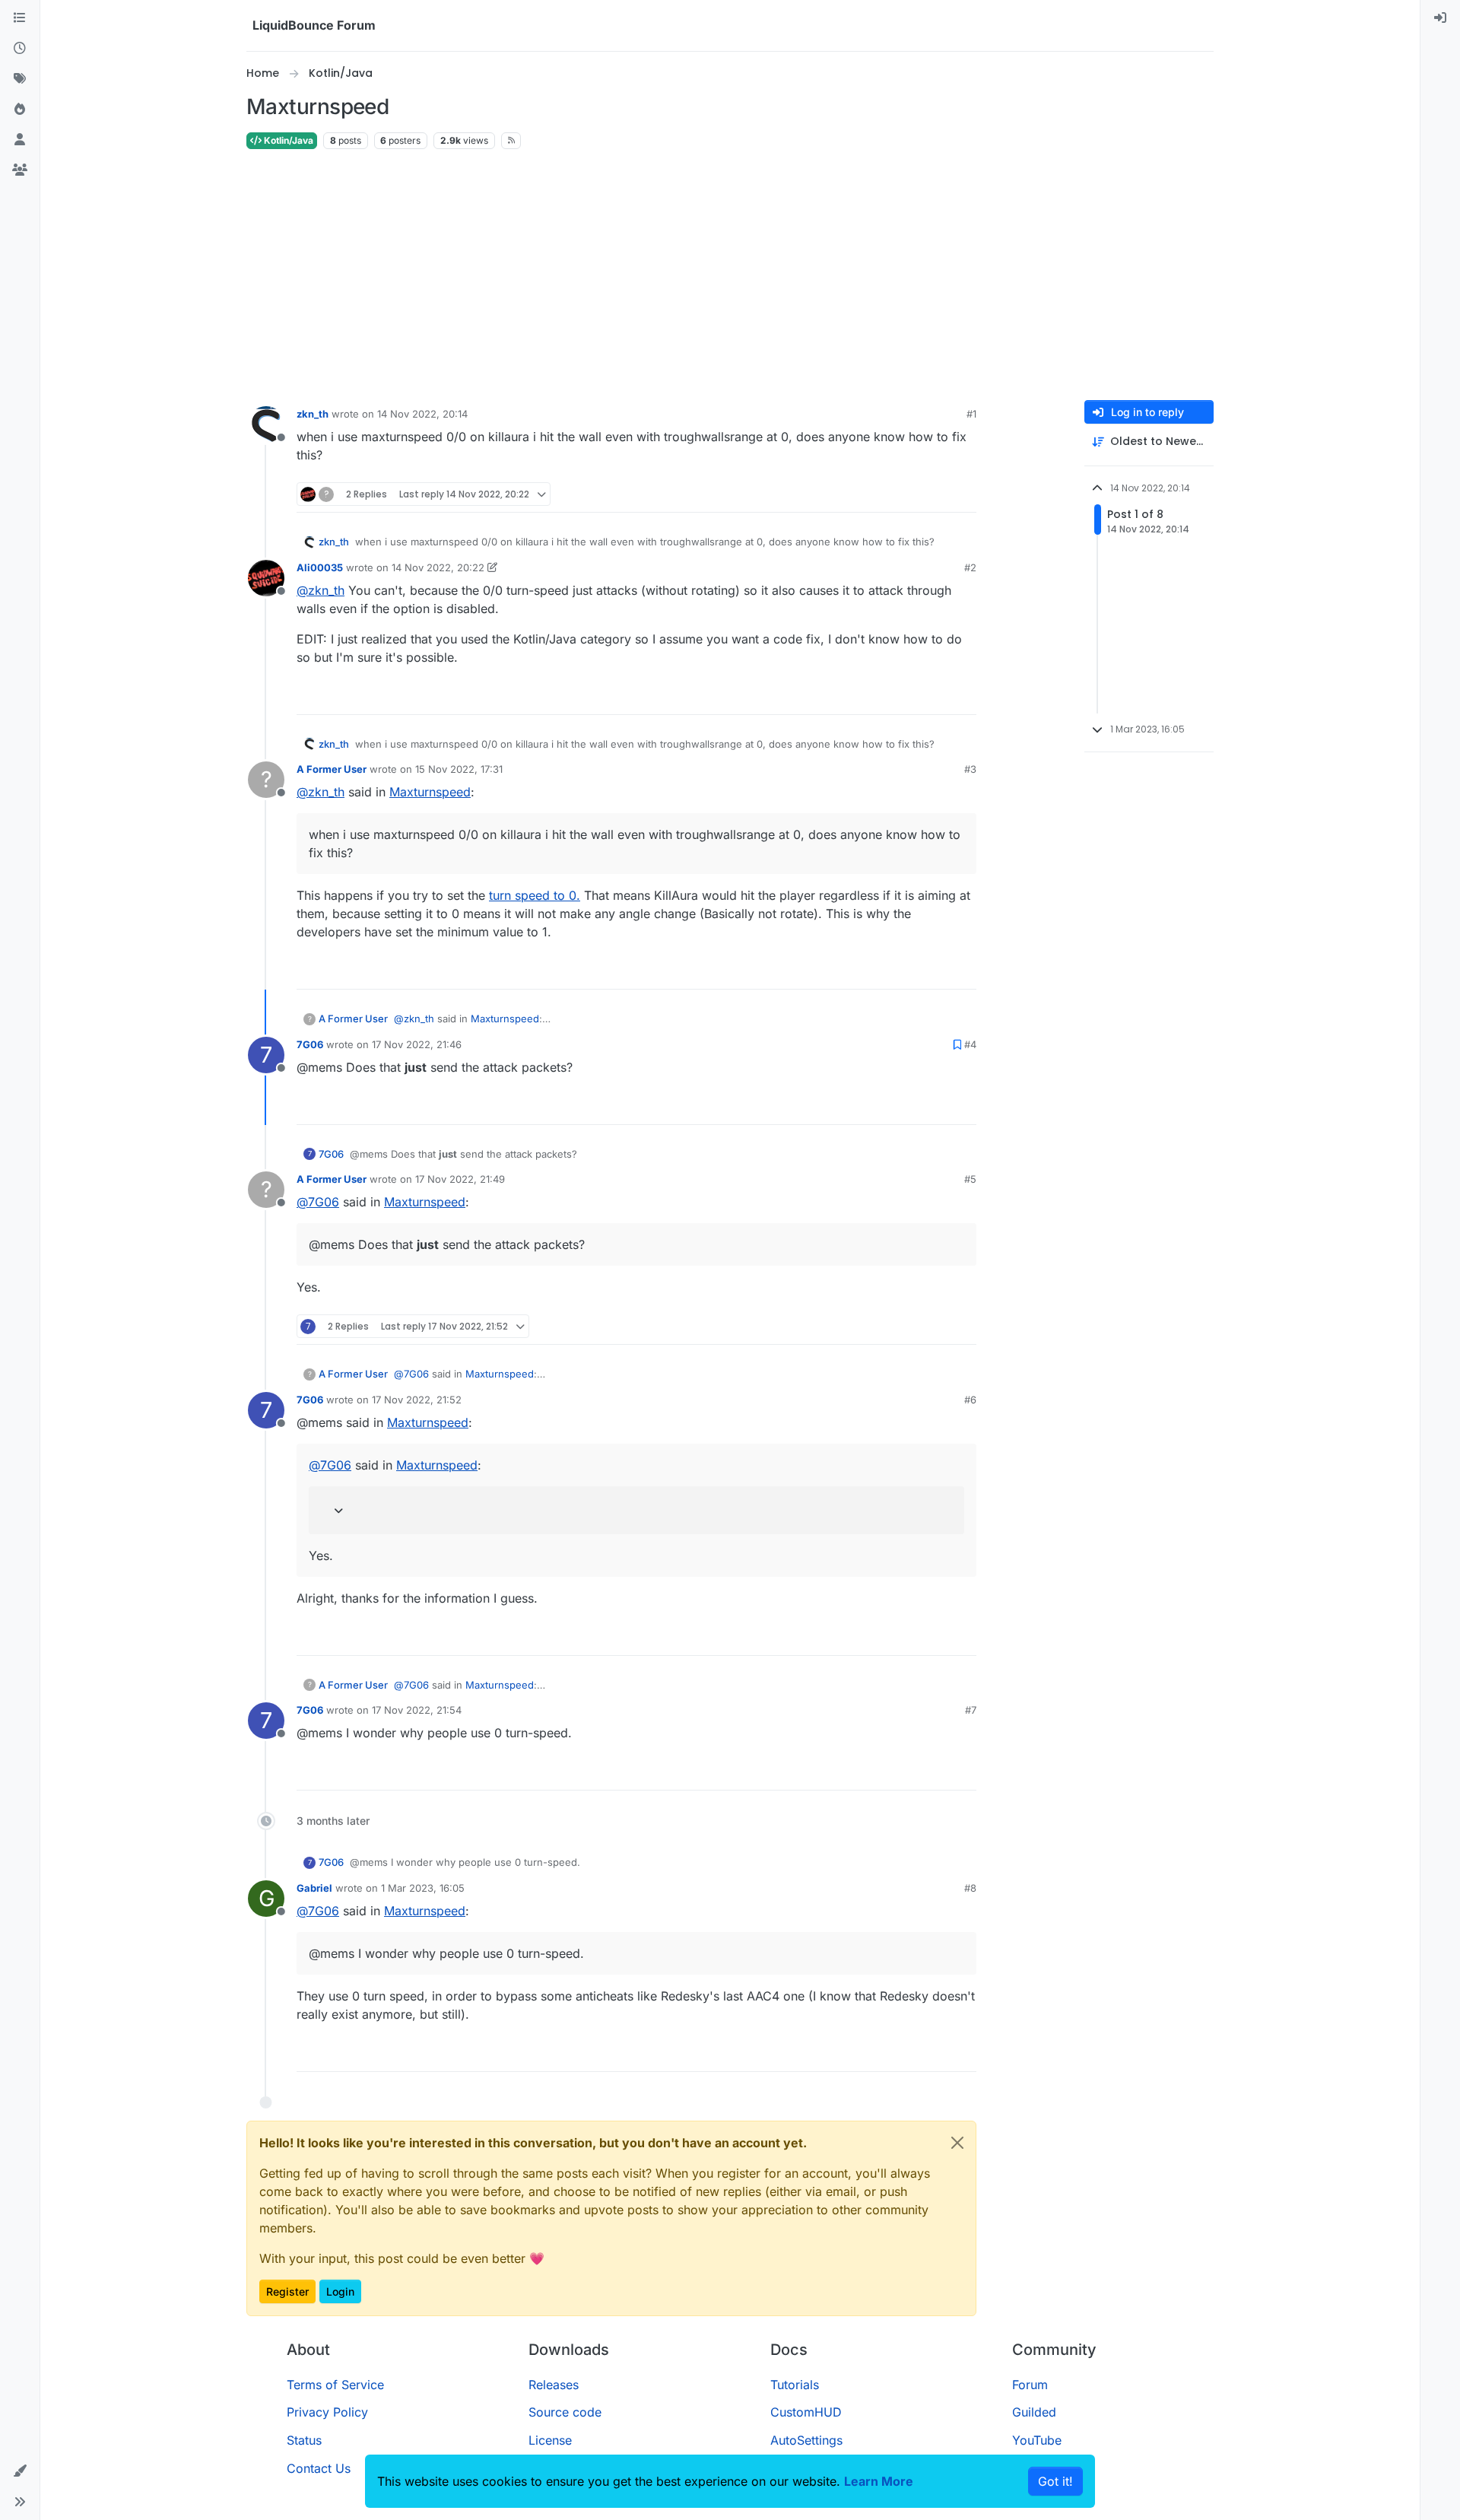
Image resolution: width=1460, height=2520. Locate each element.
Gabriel (314, 1888)
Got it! (1055, 2481)
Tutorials (795, 2385)
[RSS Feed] (511, 141)
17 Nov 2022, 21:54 (417, 1710)
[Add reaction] (908, 494)
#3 (970, 769)
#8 (970, 1888)
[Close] (957, 2143)
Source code (565, 2412)
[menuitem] (1440, 18)
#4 (970, 1044)
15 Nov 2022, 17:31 (459, 769)
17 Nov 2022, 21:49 (460, 1179)
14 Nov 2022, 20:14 (422, 414)
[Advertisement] (730, 275)
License (550, 2440)
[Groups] (20, 170)
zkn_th (313, 414)
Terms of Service (335, 2385)
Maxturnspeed (430, 792)
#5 (970, 1179)
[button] (20, 2471)
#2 (970, 567)
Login (340, 2291)
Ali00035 (320, 567)
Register (287, 2291)
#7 (971, 1710)
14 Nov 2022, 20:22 (438, 567)
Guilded (1034, 2412)
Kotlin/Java (287, 140)
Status (304, 2440)
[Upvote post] (937, 494)
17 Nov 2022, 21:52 (417, 1400)
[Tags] (20, 79)
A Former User (332, 769)
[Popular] (20, 110)
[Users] (20, 140)
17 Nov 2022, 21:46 (417, 1044)
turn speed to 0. (535, 895)
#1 (971, 414)
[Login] (1440, 18)
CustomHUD (806, 2412)
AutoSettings (806, 2440)
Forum (1030, 2385)
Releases (554, 2385)
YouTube (1037, 2440)
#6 (970, 1400)
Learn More (879, 2481)
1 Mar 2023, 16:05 (423, 1888)
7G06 (310, 1044)
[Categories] (20, 18)
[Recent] (20, 49)
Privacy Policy (327, 2412)
